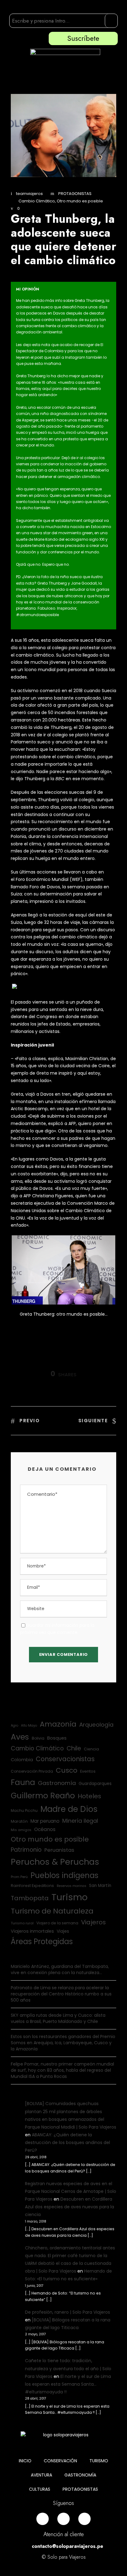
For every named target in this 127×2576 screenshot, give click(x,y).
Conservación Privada (32, 1771)
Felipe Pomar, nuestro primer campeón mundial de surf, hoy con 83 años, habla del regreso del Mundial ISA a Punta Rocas (62, 2070)
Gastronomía (57, 1783)
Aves (20, 1737)
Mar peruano (45, 1821)
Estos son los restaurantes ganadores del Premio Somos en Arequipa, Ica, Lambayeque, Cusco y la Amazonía (63, 2043)
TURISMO (99, 2461)
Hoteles (89, 1796)
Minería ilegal (80, 1821)
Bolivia (38, 1738)
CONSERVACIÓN (60, 2461)
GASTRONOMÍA (80, 2475)
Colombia (22, 1760)
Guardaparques (95, 1784)
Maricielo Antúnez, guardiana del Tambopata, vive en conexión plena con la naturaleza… (60, 1969)
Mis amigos (21, 1830)
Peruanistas (59, 1850)
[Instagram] (63, 2519)
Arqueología (96, 1725)
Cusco (67, 1770)
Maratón (19, 1821)
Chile (74, 1748)
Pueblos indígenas (64, 1875)
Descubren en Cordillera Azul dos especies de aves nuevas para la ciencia (70, 2207)
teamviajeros (29, 194)
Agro (14, 1726)
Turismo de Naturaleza (52, 1911)
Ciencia (91, 1749)
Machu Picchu (24, 1810)
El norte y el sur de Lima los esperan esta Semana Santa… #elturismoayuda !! (68, 2384)
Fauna (23, 1782)
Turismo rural (22, 1923)
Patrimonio (26, 1850)
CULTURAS (40, 2489)
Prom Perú (19, 1877)
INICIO (25, 2461)
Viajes (63, 1931)
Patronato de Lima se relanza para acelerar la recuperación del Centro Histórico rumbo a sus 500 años (61, 1994)
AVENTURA (41, 2475)
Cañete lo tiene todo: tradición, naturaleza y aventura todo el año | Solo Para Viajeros (68, 2368)
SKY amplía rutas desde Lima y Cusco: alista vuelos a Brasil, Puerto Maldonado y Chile (58, 2018)
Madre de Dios (69, 1809)
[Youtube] (84, 2519)
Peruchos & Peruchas (55, 1862)
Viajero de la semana (57, 1923)
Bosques (57, 1738)
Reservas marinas (72, 1886)
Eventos (88, 1771)
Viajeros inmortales (32, 1931)
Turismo (70, 1897)
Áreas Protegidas (42, 1942)
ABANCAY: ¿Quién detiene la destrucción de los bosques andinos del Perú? (68, 2142)
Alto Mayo (29, 1726)
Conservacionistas (65, 1759)
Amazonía (58, 1724)
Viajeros (93, 1922)
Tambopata (30, 1898)
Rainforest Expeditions (32, 1886)
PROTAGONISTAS (75, 194)
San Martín (100, 1886)
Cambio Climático (37, 201)
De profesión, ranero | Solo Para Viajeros (68, 2312)
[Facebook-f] (43, 2519)
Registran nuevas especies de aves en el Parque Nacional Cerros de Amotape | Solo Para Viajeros (71, 2191)
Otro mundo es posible (80, 201)
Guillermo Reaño (43, 1796)
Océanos (45, 1829)
